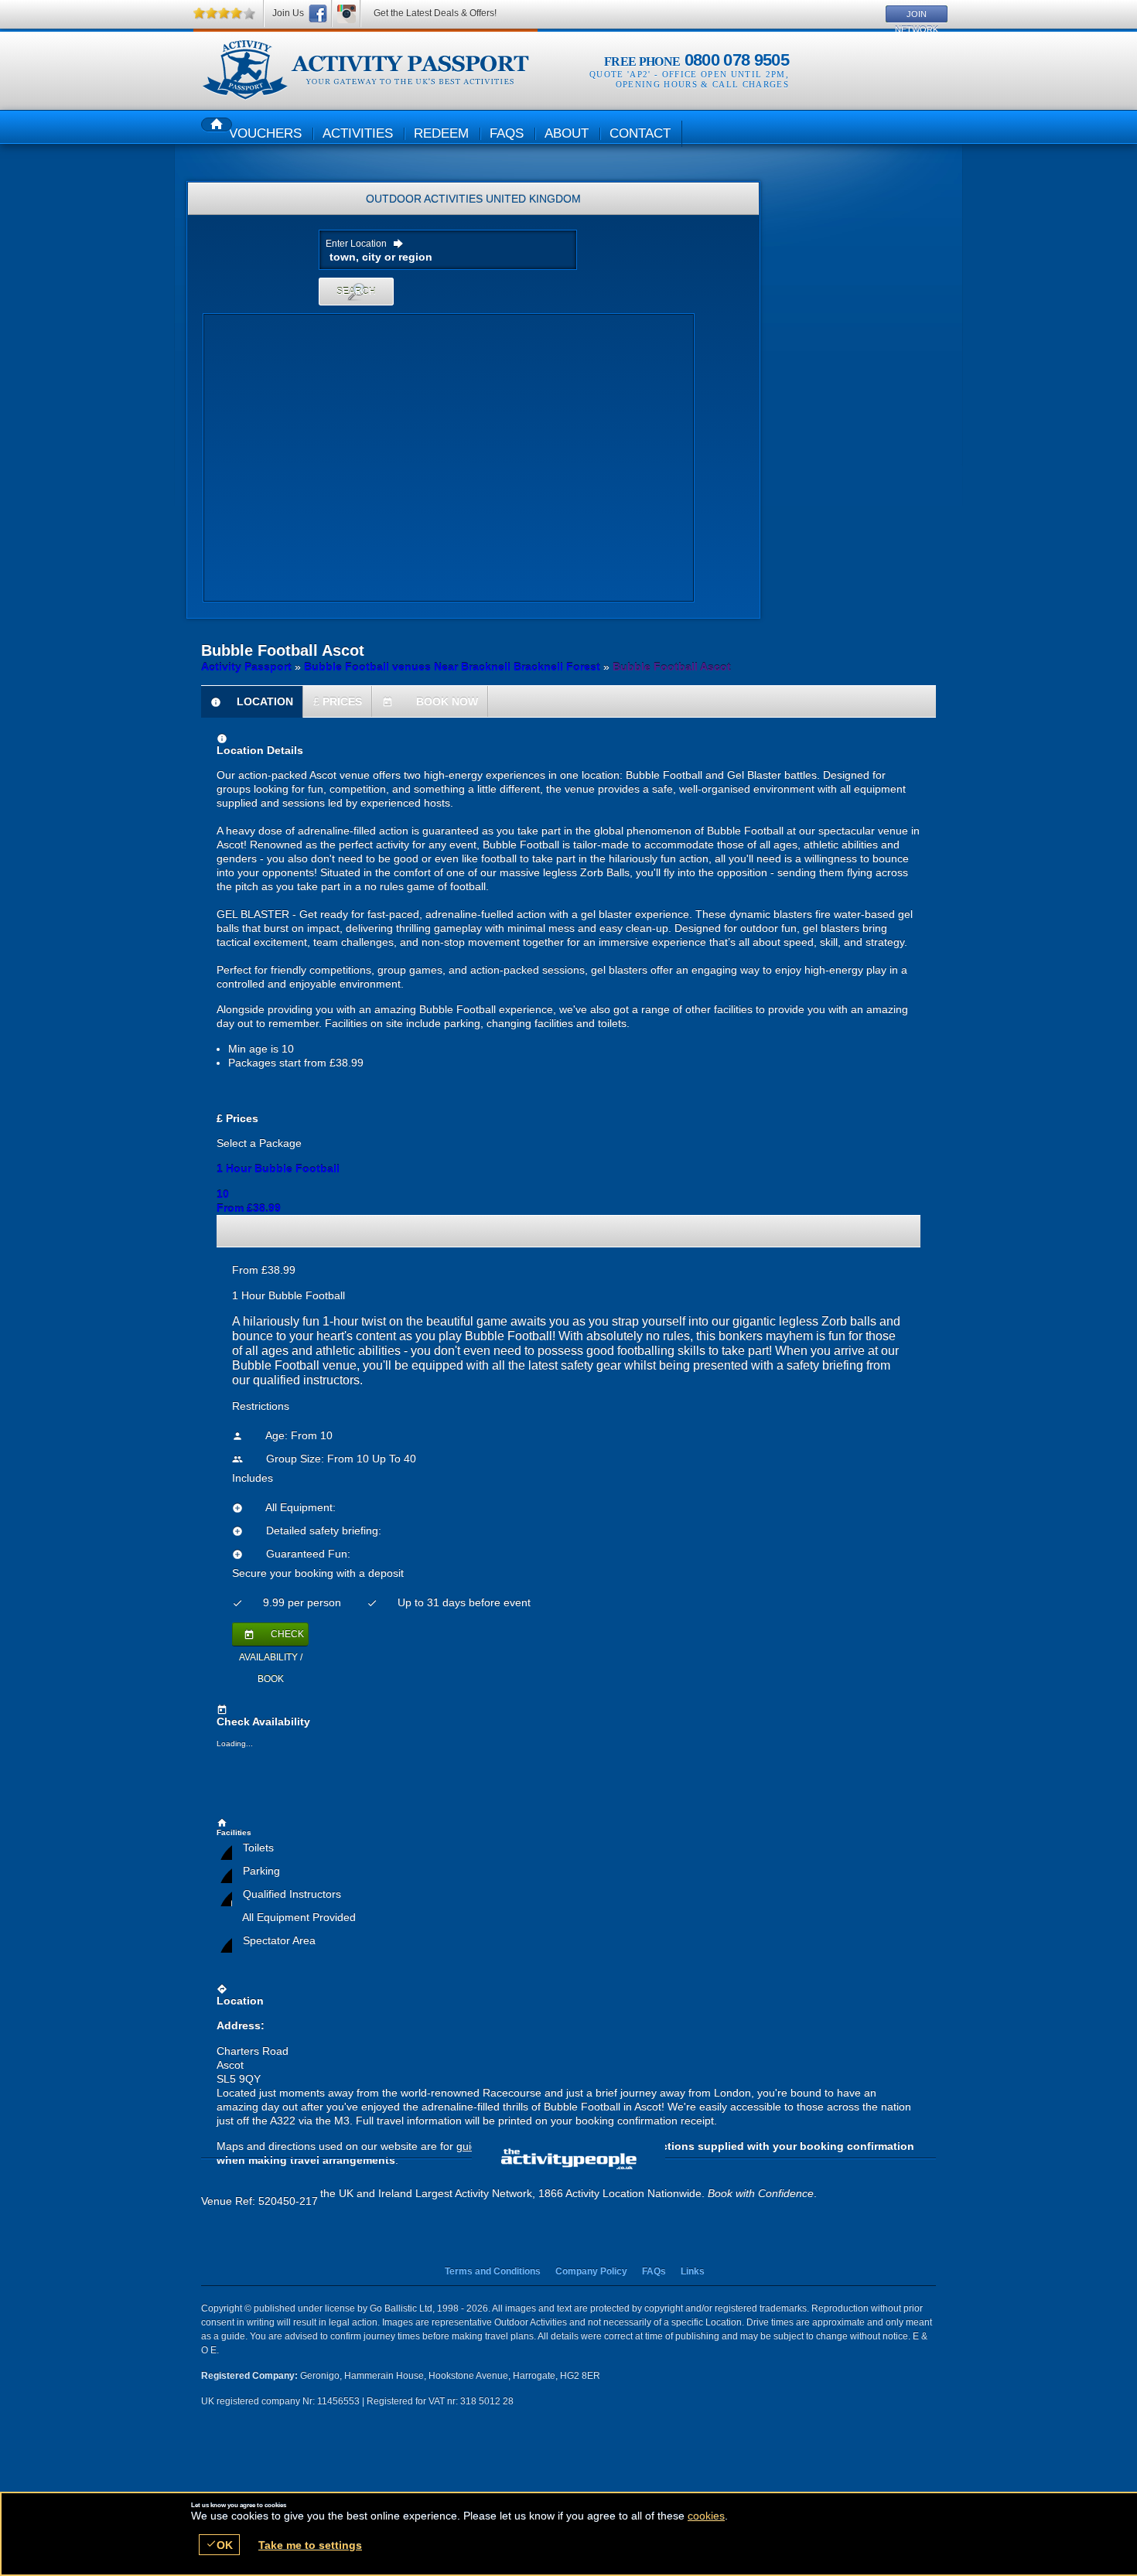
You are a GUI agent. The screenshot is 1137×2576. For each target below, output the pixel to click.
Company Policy (591, 2271)
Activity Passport (246, 667)
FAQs (654, 2271)
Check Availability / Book (271, 1637)
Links (693, 2271)
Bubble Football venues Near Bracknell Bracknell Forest (452, 667)
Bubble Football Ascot (365, 70)
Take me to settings (310, 2545)
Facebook (318, 14)
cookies (706, 2516)
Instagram (347, 14)
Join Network (917, 16)
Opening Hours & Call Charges (702, 84)
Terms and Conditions (493, 2271)
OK (219, 2545)
